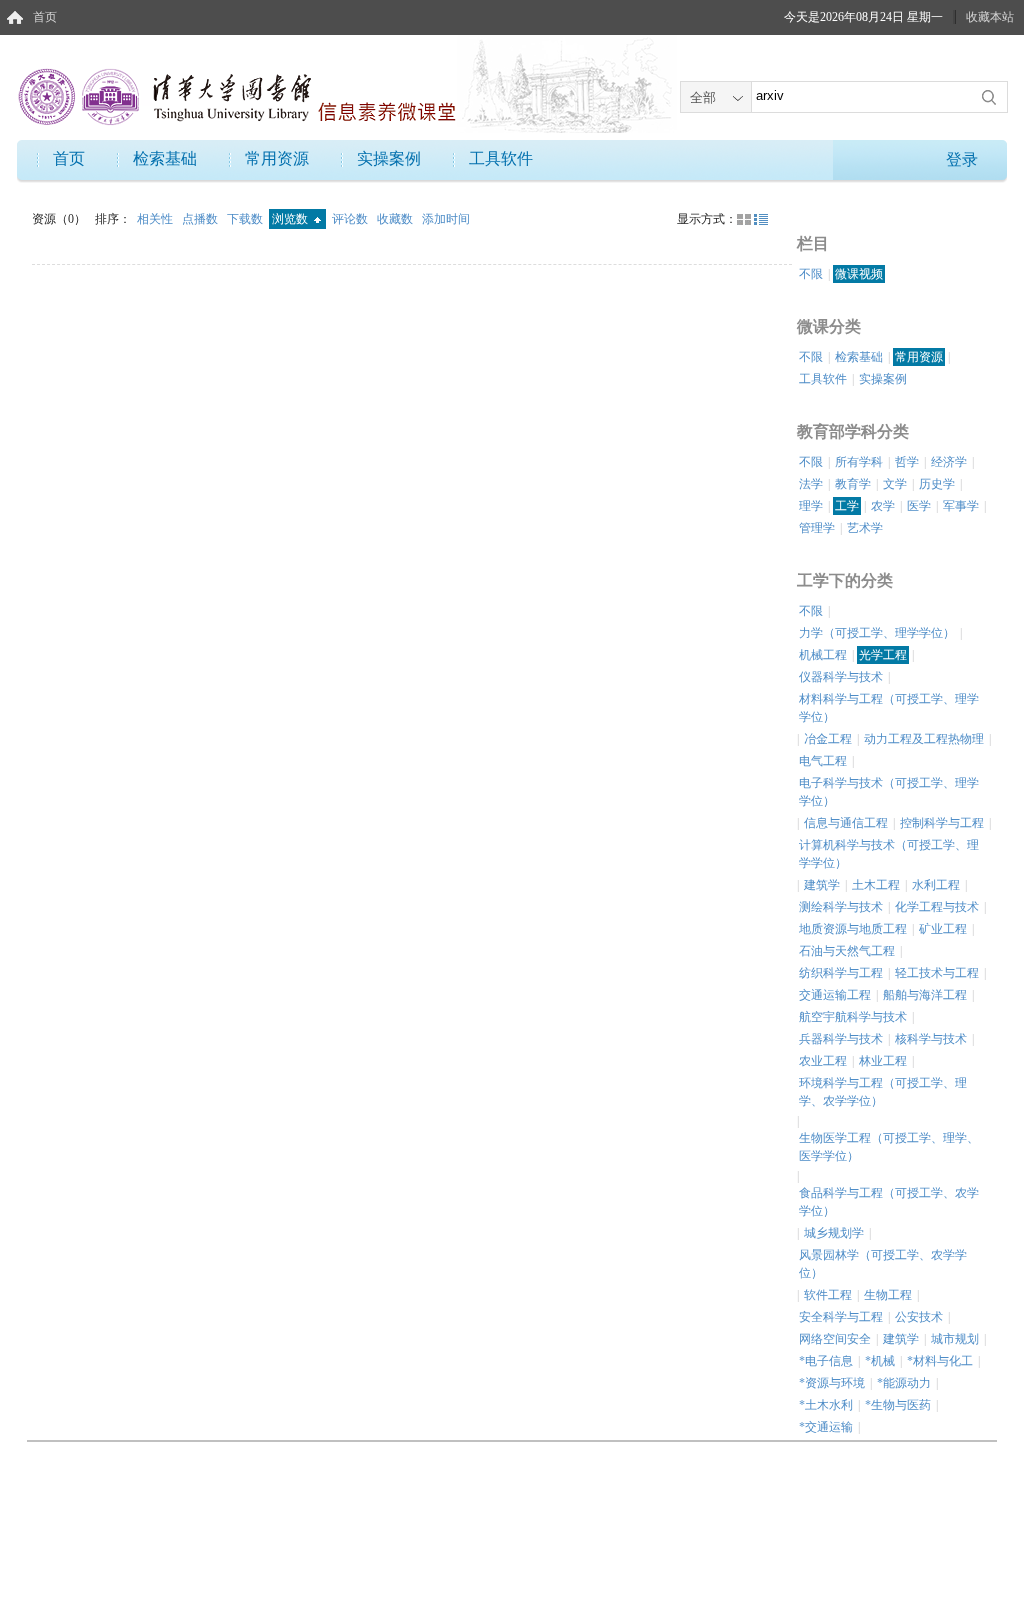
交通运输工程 (835, 995)
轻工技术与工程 (937, 973)
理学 (811, 506)
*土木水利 (826, 1405)
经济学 (949, 462)
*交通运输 (826, 1427)
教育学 (853, 484)
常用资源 (277, 158)
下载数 (246, 219)
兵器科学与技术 (841, 1039)
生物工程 (888, 1295)
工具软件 (501, 158)
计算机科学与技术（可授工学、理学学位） (889, 854)
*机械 (880, 1361)
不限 (811, 274)
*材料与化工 (940, 1361)
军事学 (961, 506)
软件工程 (828, 1295)
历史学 (937, 484)
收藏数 (396, 219)
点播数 (201, 219)
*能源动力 (904, 1383)
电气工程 (823, 761)
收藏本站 (990, 17)
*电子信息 (826, 1361)
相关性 (156, 219)
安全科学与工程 (841, 1317)
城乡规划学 (834, 1233)
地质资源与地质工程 (853, 929)
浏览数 (291, 219)
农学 (883, 506)
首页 (45, 17)
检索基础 (165, 158)
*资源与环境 (832, 1383)
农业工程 (823, 1061)
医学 (919, 506)
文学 (895, 484)
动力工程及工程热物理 (924, 739)
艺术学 (865, 528)
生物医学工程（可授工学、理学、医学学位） (889, 1147)
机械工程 (823, 655)
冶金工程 (828, 739)
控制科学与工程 (942, 823)
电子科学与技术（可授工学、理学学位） (889, 792)
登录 (962, 159)
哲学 (907, 462)
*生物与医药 (898, 1405)
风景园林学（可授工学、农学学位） (883, 1264)
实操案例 (389, 158)
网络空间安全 (835, 1339)
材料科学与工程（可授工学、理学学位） (889, 708)
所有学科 (859, 462)
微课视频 (859, 274)
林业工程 (883, 1061)
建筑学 (822, 885)
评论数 (351, 219)
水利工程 (936, 885)
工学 (847, 506)
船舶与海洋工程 (925, 995)
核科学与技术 (931, 1039)
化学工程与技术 (937, 907)
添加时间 (446, 219)
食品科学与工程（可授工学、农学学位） (889, 1202)
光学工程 (883, 655)
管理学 (817, 528)
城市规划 (955, 1339)
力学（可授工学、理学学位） (877, 633)
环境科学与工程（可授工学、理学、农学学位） (883, 1092)
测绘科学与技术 (841, 907)
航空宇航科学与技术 (853, 1017)
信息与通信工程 (846, 823)
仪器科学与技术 (841, 677)
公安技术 (919, 1317)
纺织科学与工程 (841, 973)
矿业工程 (943, 929)
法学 (811, 484)
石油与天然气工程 (847, 951)
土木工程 (876, 885)
